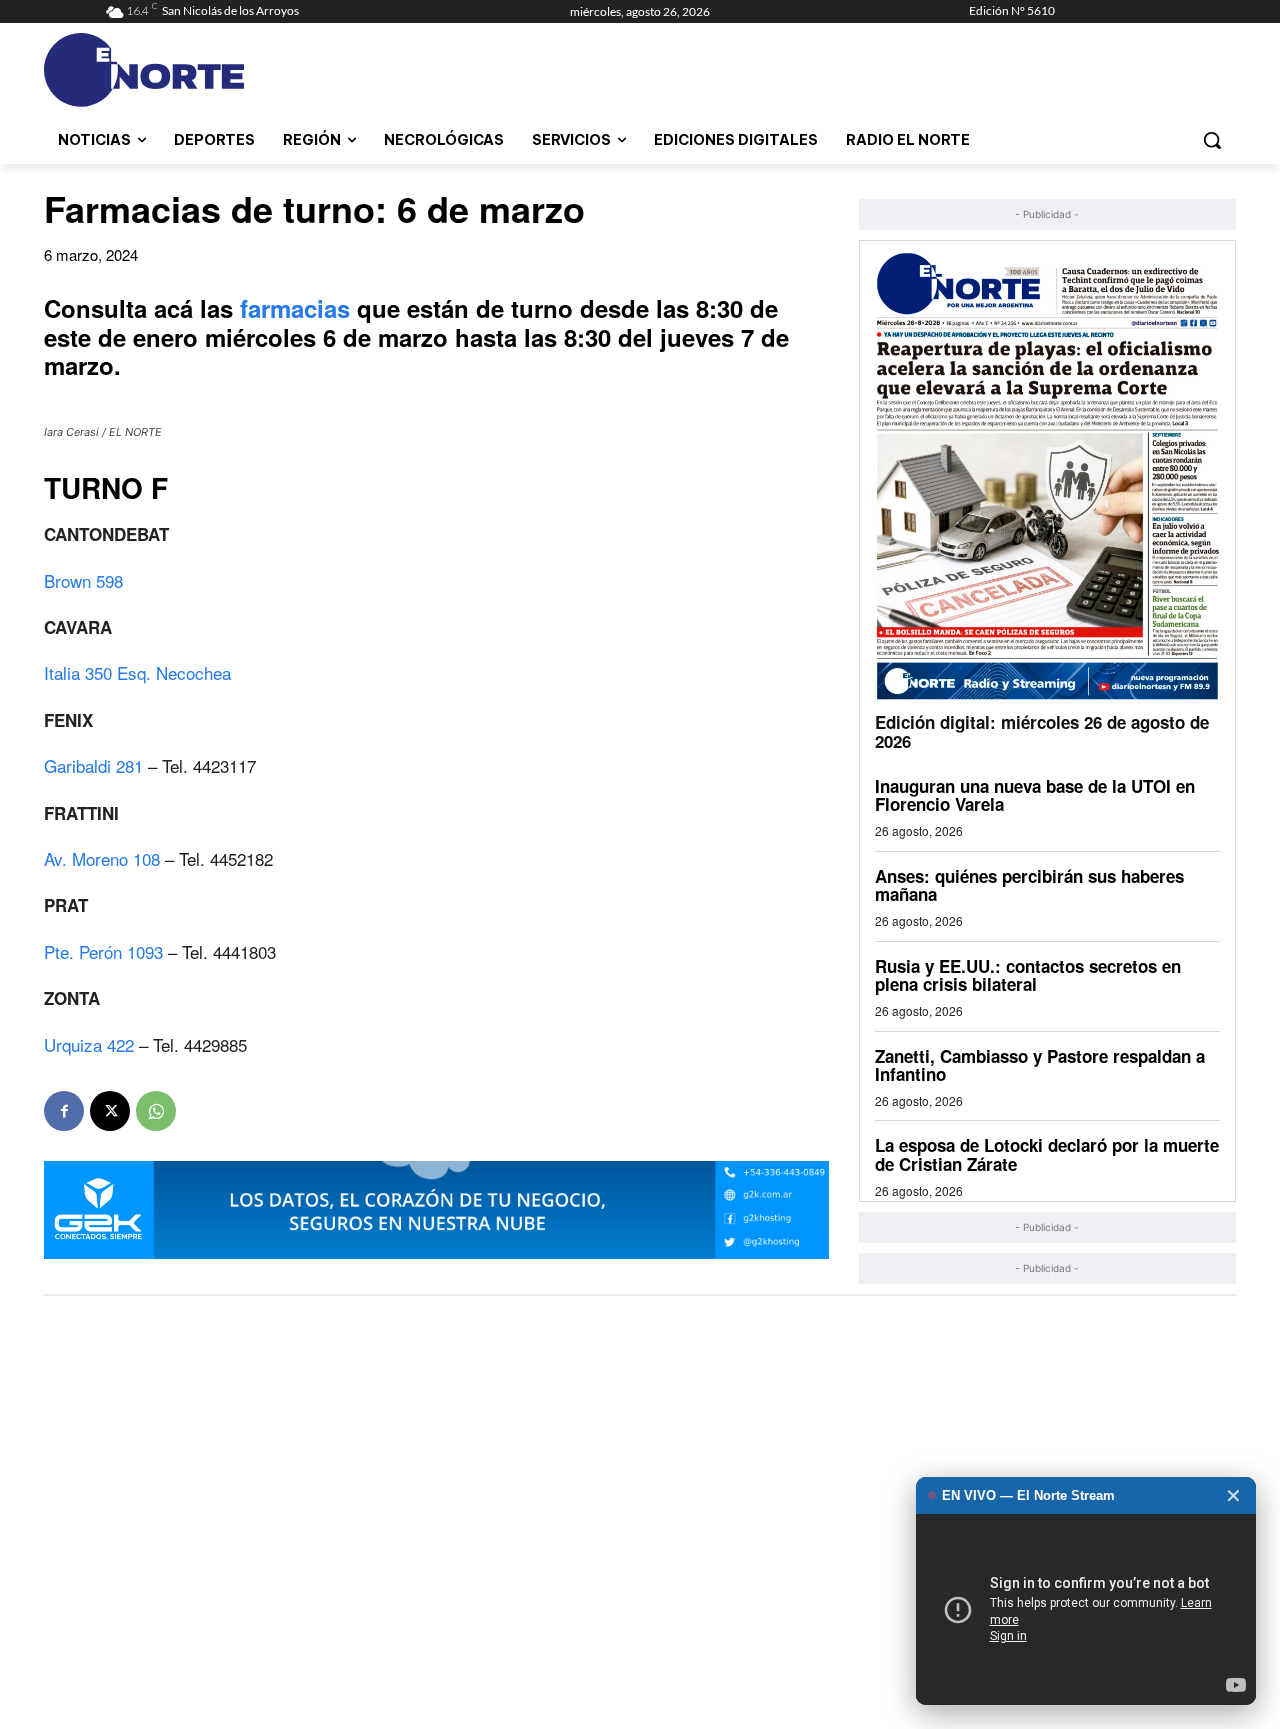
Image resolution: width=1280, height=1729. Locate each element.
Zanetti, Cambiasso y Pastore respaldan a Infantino (1040, 1065)
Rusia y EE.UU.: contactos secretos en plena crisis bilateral (1028, 975)
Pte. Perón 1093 (103, 951)
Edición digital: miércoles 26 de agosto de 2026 (1042, 731)
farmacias (298, 308)
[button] (1212, 140)
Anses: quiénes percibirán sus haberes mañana (1029, 885)
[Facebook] (64, 1111)
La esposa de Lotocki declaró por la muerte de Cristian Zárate (1047, 1154)
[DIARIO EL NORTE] (223, 70)
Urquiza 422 (91, 1044)
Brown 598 (83, 580)
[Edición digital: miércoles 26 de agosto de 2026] (1047, 475)
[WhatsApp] (156, 1111)
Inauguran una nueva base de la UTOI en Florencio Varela (1035, 795)
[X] (110, 1111)
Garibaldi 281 (93, 765)
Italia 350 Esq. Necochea (137, 672)
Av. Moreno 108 (104, 858)
